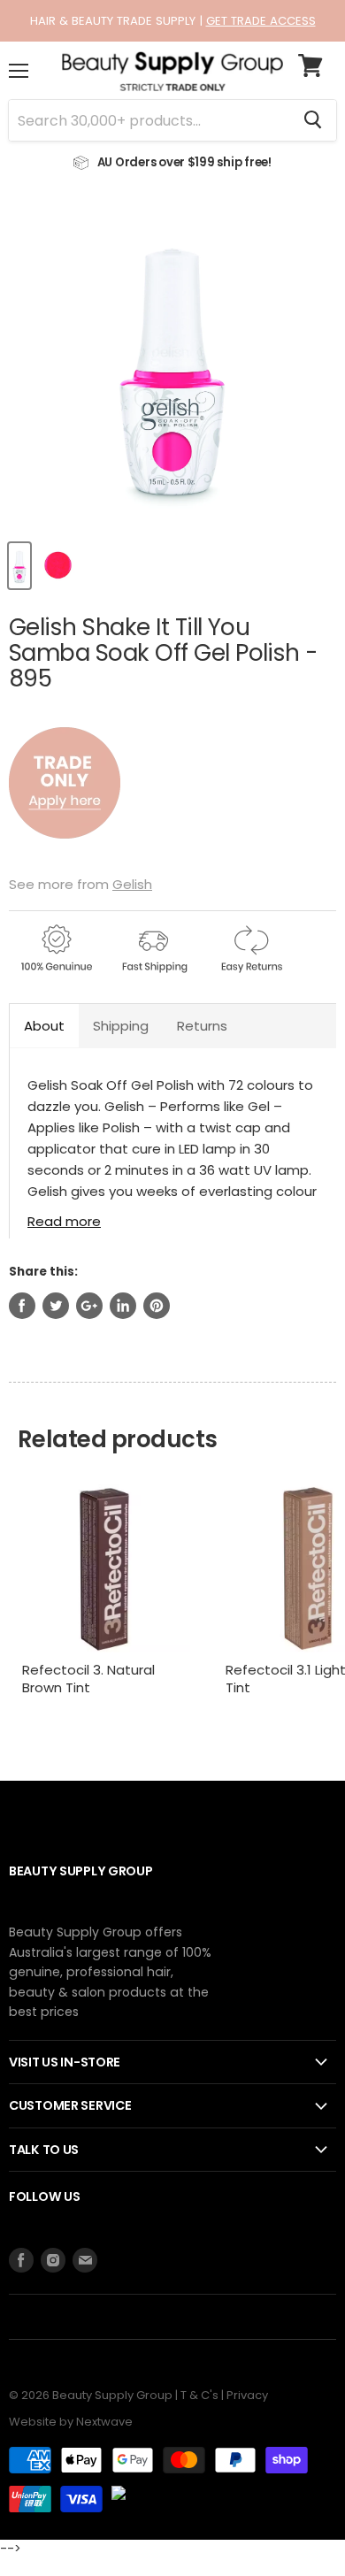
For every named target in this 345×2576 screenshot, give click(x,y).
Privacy (247, 2395)
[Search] (313, 120)
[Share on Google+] (89, 1306)
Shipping (121, 1026)
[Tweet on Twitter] (56, 1306)
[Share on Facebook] (22, 1306)
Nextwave (104, 2422)
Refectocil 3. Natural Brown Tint (88, 1679)
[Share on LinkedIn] (123, 1306)
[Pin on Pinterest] (157, 1306)
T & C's (199, 2395)
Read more (64, 1220)
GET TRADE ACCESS (261, 21)
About (44, 1026)
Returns (202, 1026)
